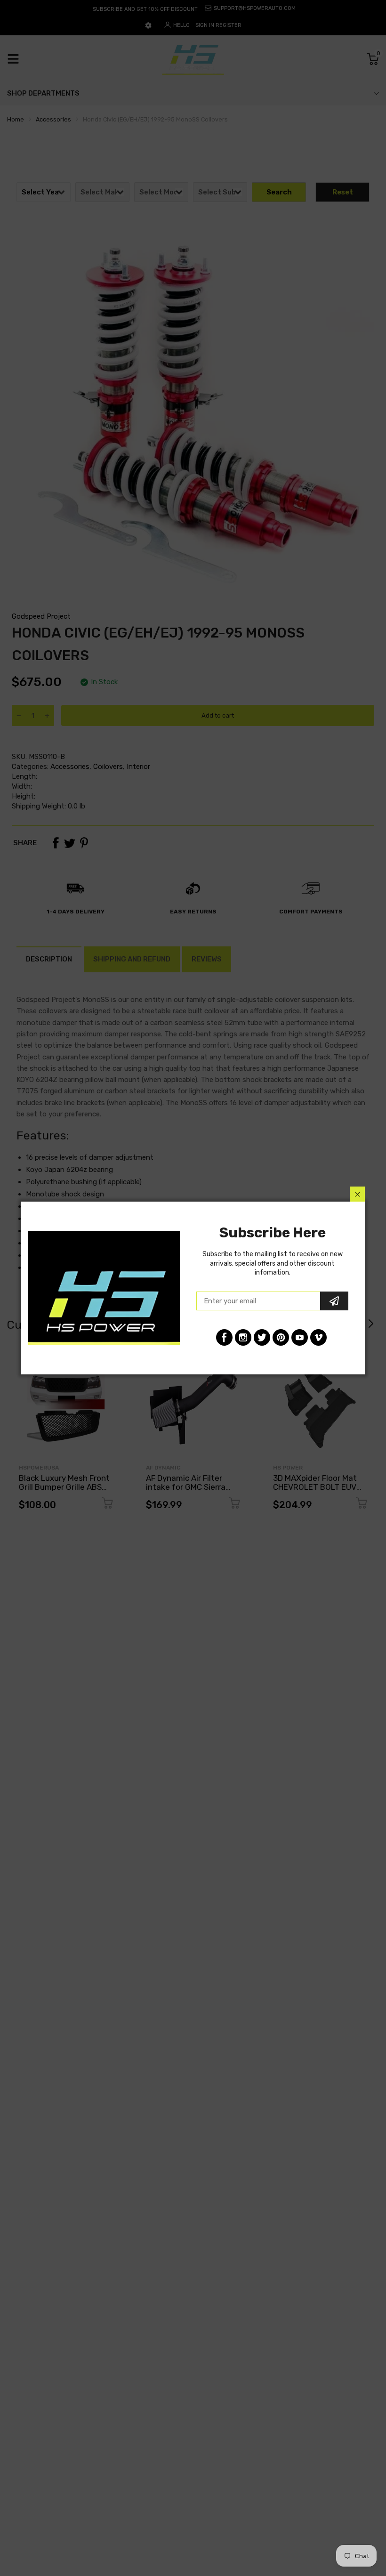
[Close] (357, 1194)
